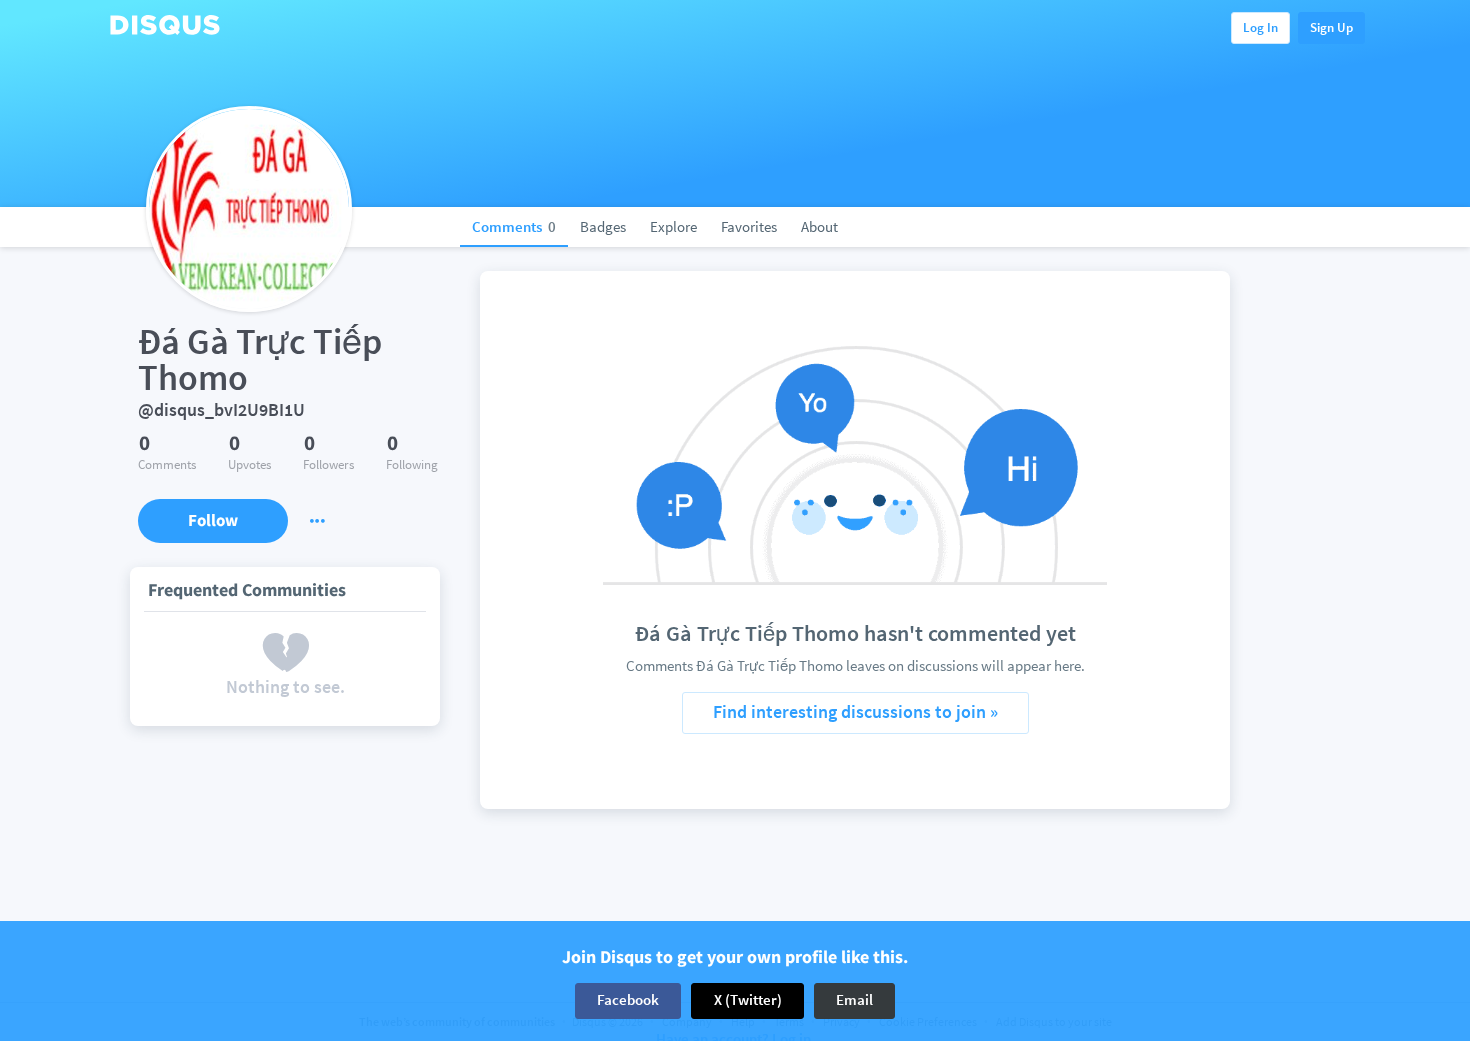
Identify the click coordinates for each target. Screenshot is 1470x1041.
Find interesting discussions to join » (855, 711)
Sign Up (1331, 27)
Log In (1260, 27)
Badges (603, 226)
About (819, 226)
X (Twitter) (748, 1000)
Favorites (749, 226)
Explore (673, 226)
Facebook (628, 1000)
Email (854, 1000)
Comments (514, 226)
